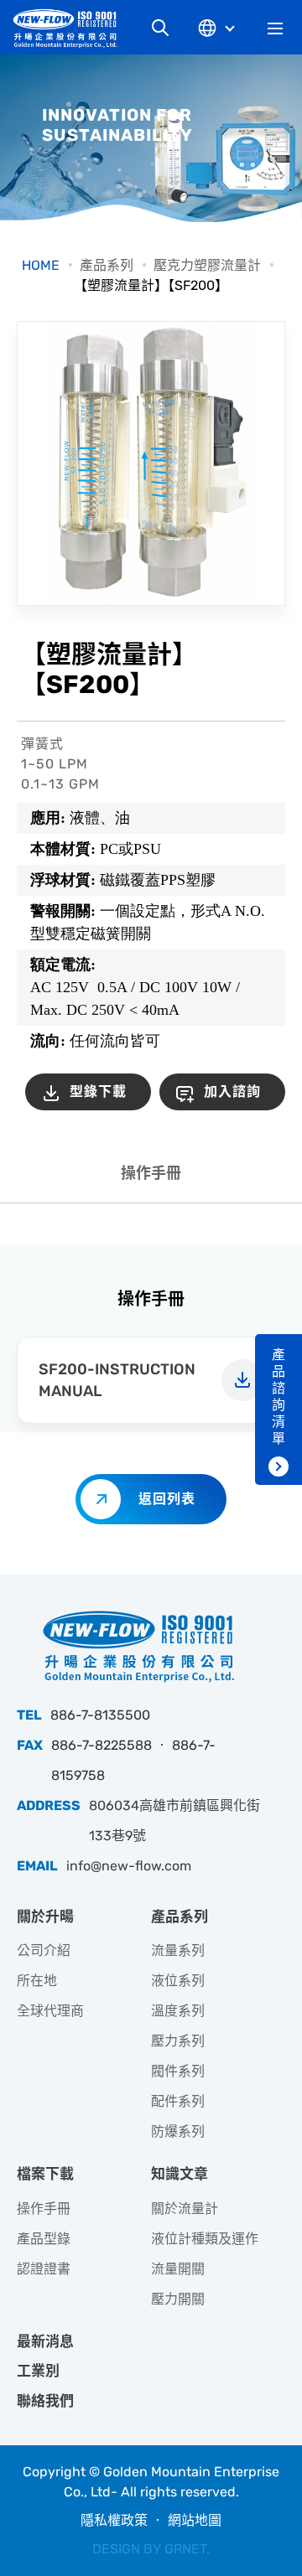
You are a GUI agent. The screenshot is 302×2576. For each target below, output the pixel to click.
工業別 (38, 2371)
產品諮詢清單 (279, 1397)
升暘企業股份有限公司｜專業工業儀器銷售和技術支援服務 (71, 28)
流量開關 (178, 2269)
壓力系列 (178, 2041)
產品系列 (107, 265)
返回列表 (167, 1499)
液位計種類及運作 (205, 2239)
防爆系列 (178, 2131)
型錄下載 (98, 1091)
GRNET (185, 2549)
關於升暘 (45, 1916)
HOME (41, 265)
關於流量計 (185, 2209)
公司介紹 (44, 1950)
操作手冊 (151, 1173)
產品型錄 (44, 2239)
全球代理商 (50, 2011)
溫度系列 (178, 2011)
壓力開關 (178, 2299)
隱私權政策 (114, 2520)
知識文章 (180, 2174)
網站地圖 (195, 2520)
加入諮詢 (232, 1091)
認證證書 (44, 2269)
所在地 (37, 1981)
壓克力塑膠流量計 (207, 265)
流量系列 (178, 1950)
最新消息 (45, 2341)
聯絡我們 (45, 2401)
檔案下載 (45, 2174)
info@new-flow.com (129, 1866)
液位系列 (178, 1981)
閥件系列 (178, 2071)
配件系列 (178, 2101)
